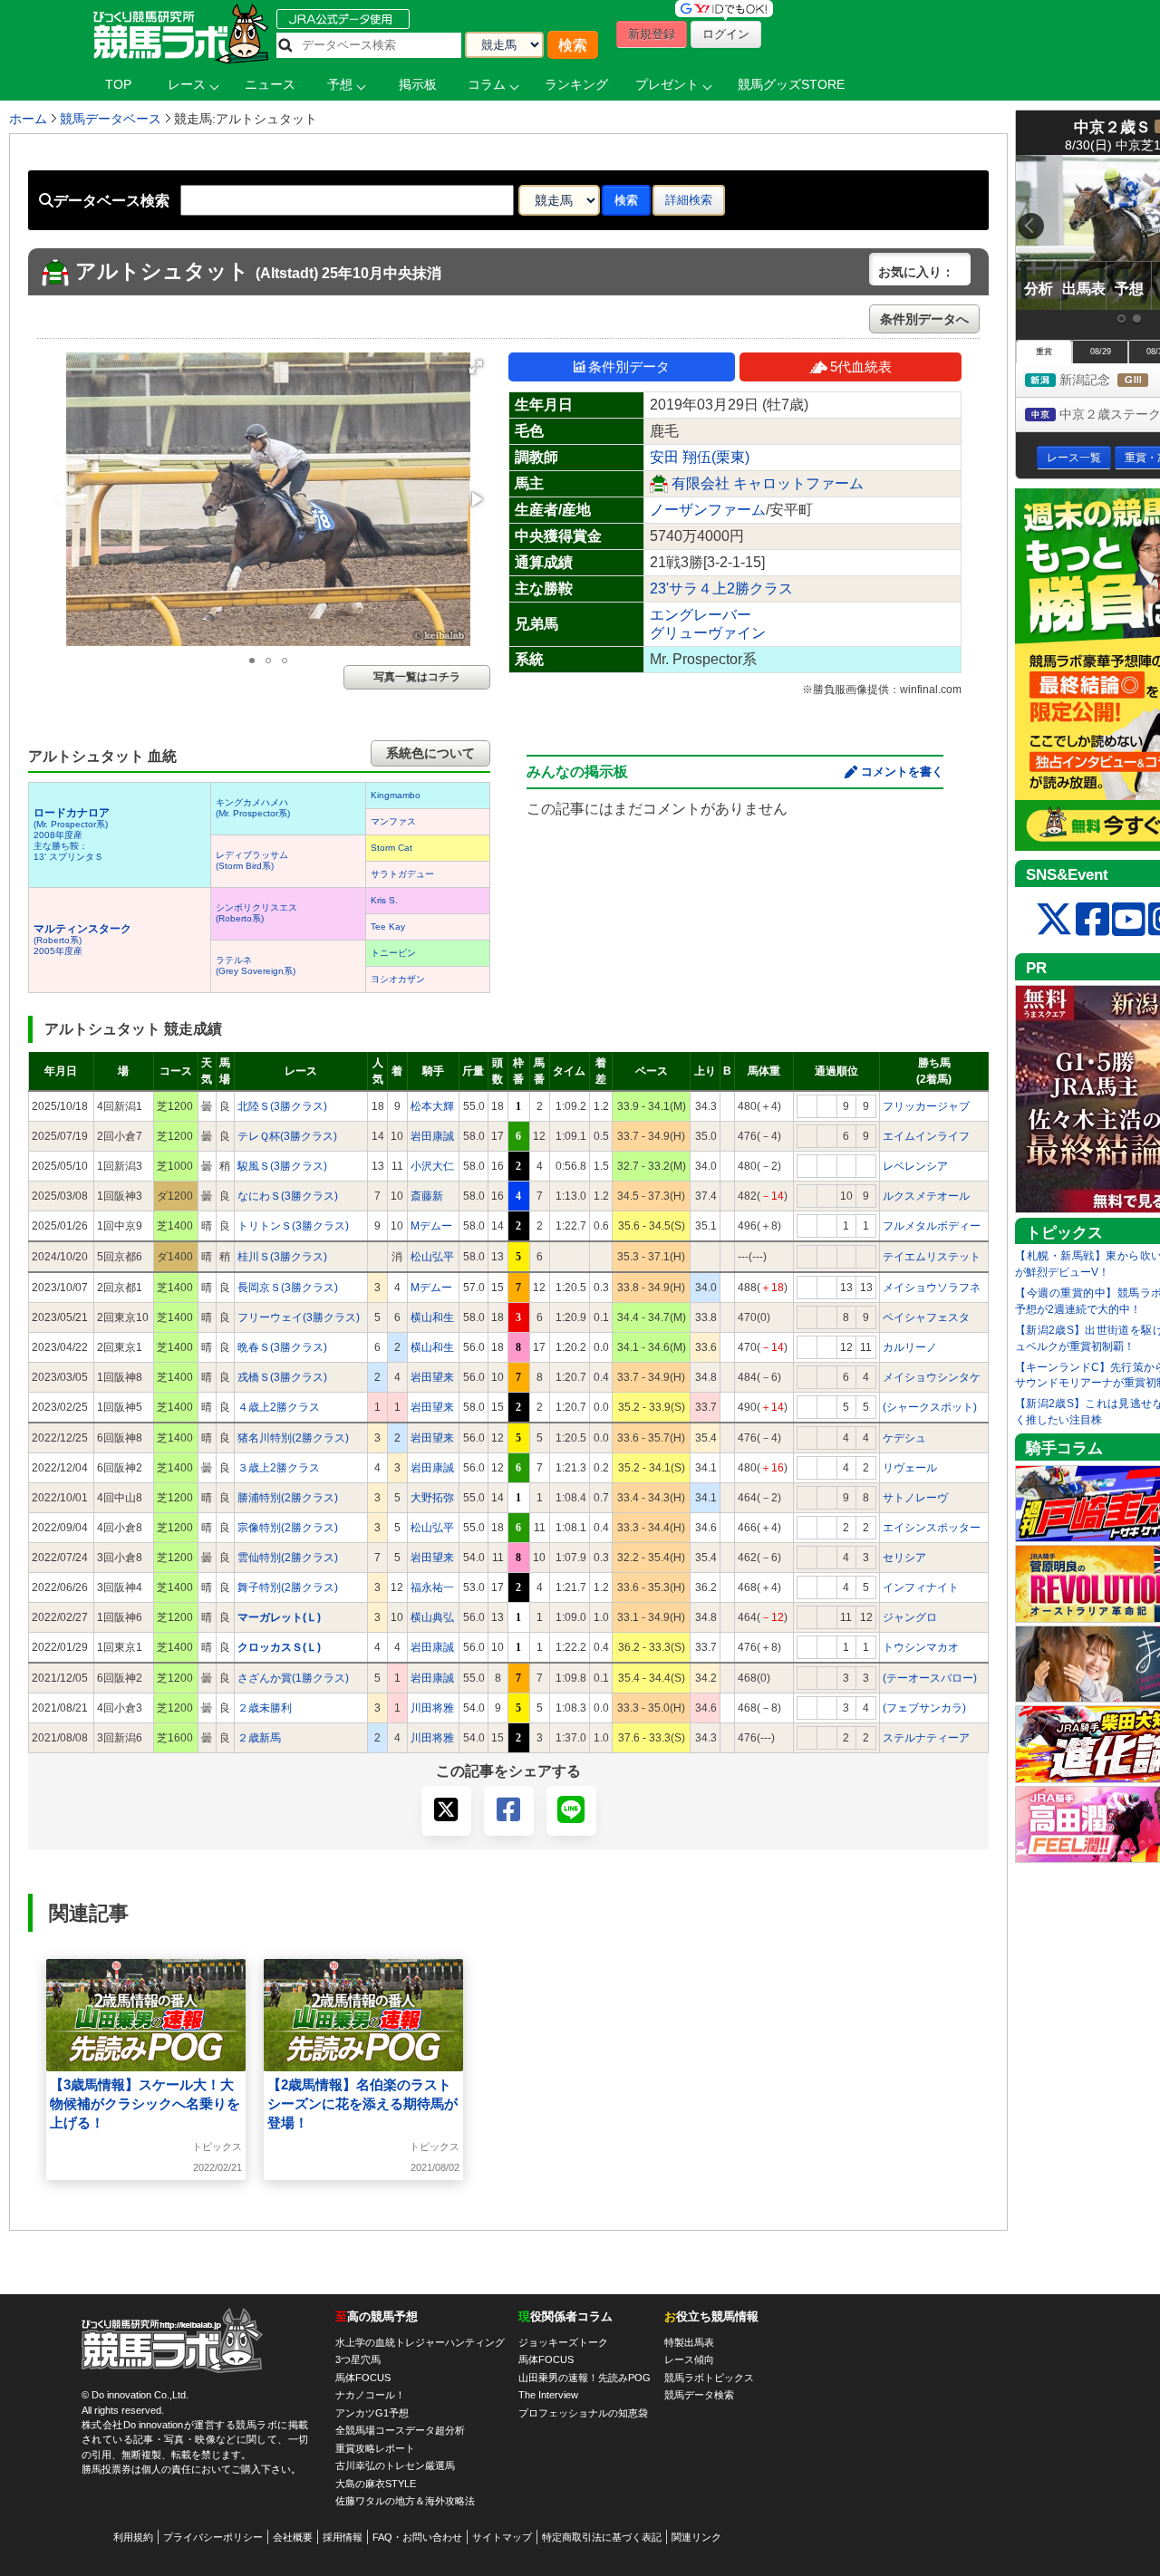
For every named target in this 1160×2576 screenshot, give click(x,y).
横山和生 (432, 1317)
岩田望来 (432, 1377)
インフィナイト (921, 1587)
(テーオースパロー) (930, 1678)
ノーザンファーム (708, 510)
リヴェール (910, 1468)
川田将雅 (432, 1708)
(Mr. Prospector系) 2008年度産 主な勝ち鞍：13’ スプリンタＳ (72, 835)
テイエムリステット (932, 1257)
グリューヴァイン (708, 633)
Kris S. (384, 900)
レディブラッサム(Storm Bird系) (252, 860)
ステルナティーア (926, 1738)
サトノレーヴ (915, 1498)
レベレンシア (915, 1166)
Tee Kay (388, 926)
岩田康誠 (432, 1136)
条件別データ (629, 367)
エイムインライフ (926, 1136)
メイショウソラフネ (932, 1288)
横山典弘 (432, 1617)
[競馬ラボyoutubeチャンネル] (1129, 920)
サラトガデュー (402, 874)
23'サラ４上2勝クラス (721, 589)
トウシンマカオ (921, 1647)
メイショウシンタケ (932, 1377)
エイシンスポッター (932, 1528)
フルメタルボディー (932, 1226)
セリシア (904, 1558)
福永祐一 (432, 1587)
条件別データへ (924, 319)
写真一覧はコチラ (417, 677)
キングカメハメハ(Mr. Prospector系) (253, 808)
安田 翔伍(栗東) (700, 457)
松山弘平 (432, 1257)
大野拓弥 (432, 1498)
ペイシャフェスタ (926, 1317)
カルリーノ (910, 1347)
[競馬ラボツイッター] (1054, 920)
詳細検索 (689, 200)
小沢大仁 (432, 1166)
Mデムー (431, 1226)
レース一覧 (1074, 458)
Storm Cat (391, 848)
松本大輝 (432, 1106)
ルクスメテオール (926, 1196)
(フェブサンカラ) (924, 1708)
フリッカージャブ (926, 1106)
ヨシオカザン (398, 979)
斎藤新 (427, 1196)
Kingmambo (396, 795)
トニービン (393, 953)
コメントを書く (902, 772)
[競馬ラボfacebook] (1092, 920)
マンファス (393, 821)
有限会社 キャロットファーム (768, 483)
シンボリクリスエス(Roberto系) (256, 913)
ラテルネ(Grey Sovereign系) (256, 965)
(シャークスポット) (930, 1407)
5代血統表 (861, 367)
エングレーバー (701, 615)
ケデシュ (904, 1438)
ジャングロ (910, 1617)
